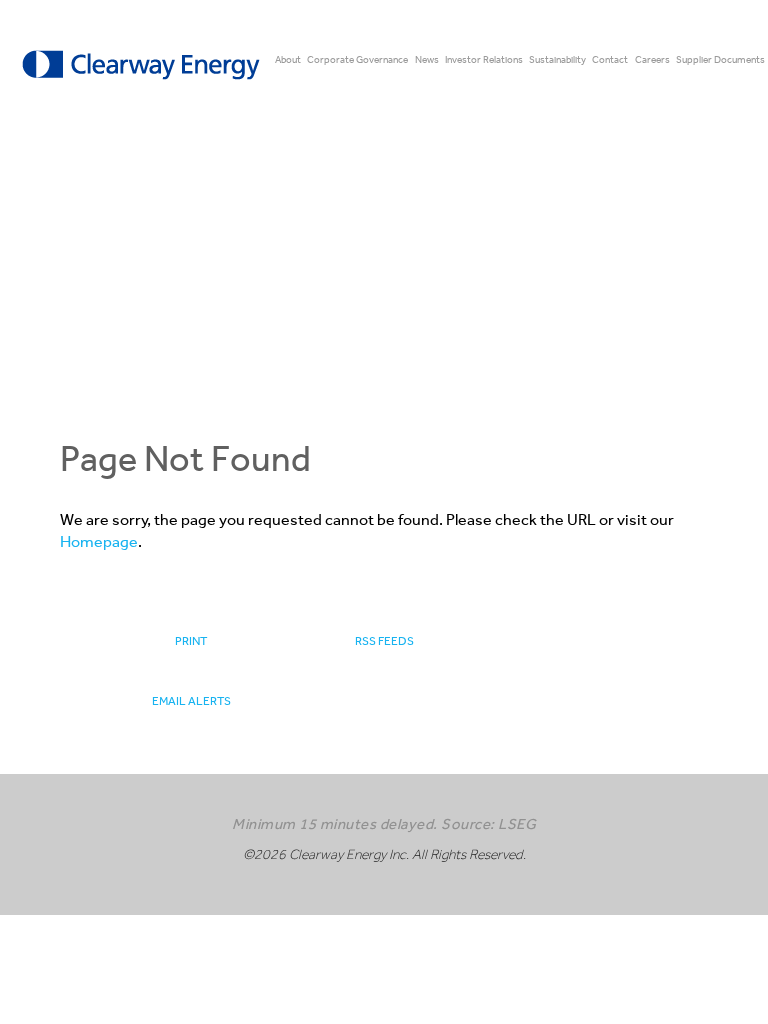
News (427, 59)
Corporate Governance (357, 59)
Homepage (99, 541)
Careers (652, 59)
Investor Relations (484, 59)
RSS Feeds (384, 641)
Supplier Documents (720, 59)
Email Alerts (191, 701)
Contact (610, 59)
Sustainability (557, 59)
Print (191, 641)
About (288, 59)
